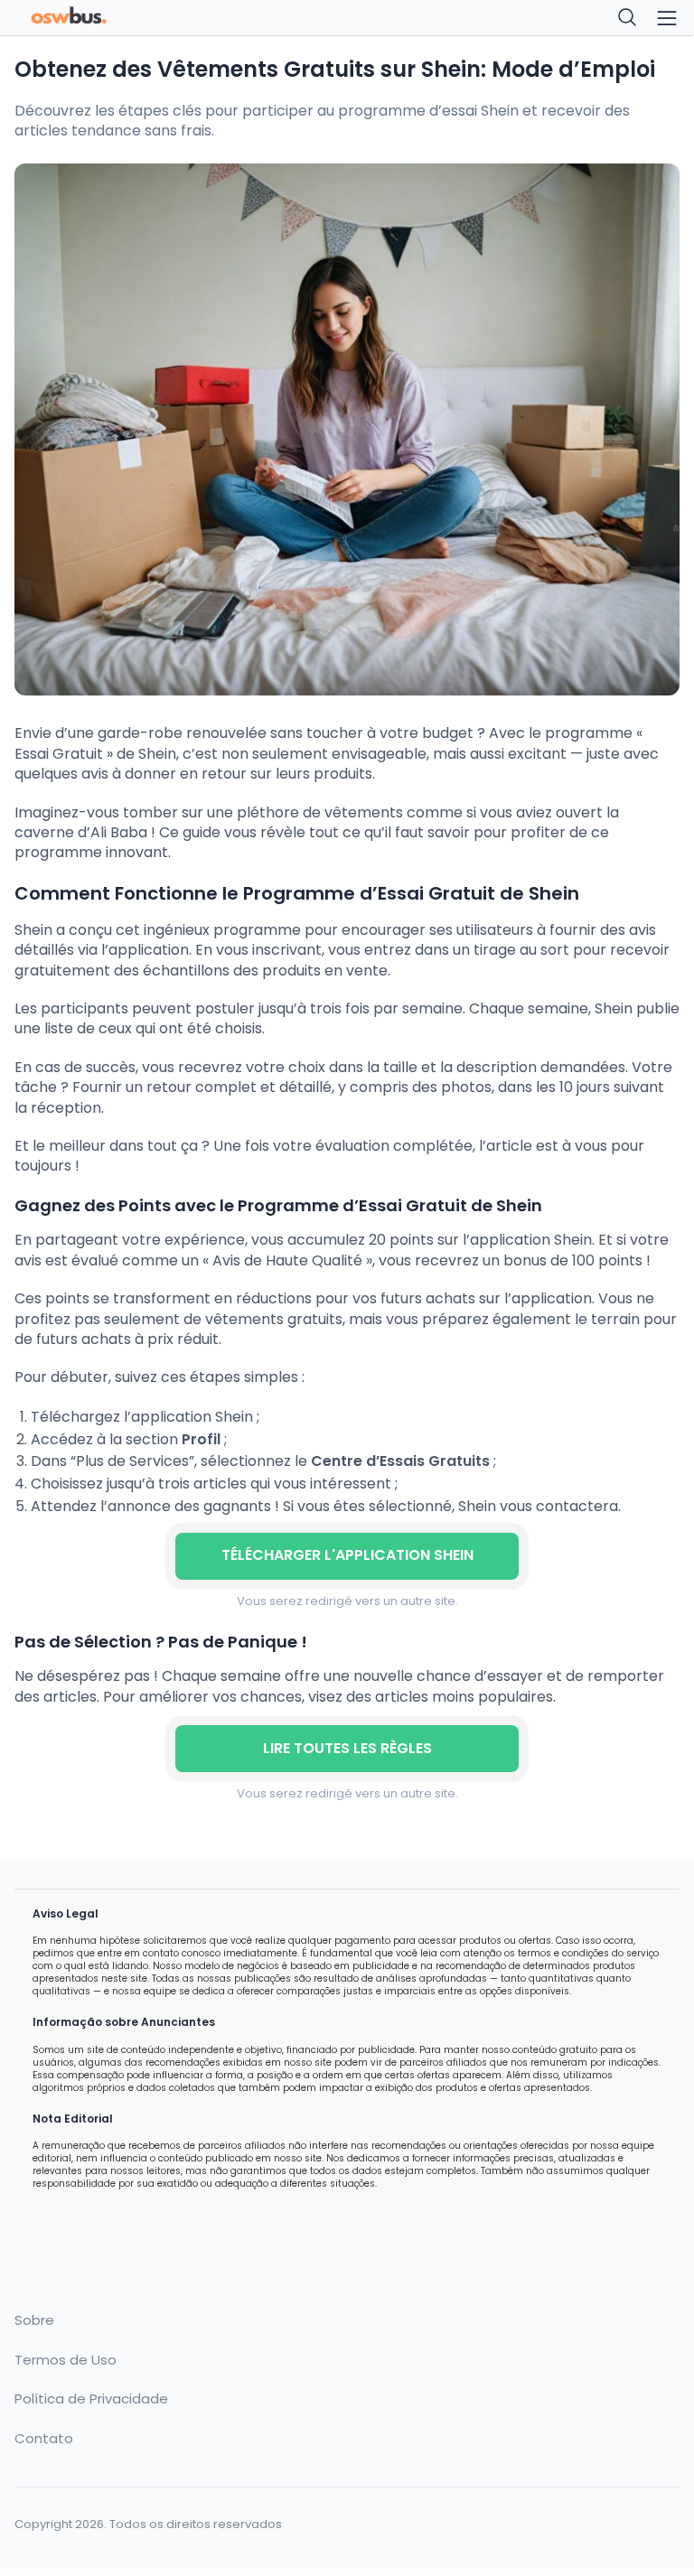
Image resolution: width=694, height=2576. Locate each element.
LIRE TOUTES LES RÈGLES (347, 1748)
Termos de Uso (66, 2360)
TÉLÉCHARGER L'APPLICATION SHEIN (347, 1555)
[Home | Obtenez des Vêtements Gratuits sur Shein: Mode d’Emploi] (175, 18)
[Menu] (667, 18)
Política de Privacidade (91, 2399)
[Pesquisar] (628, 18)
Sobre (34, 2320)
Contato (44, 2439)
